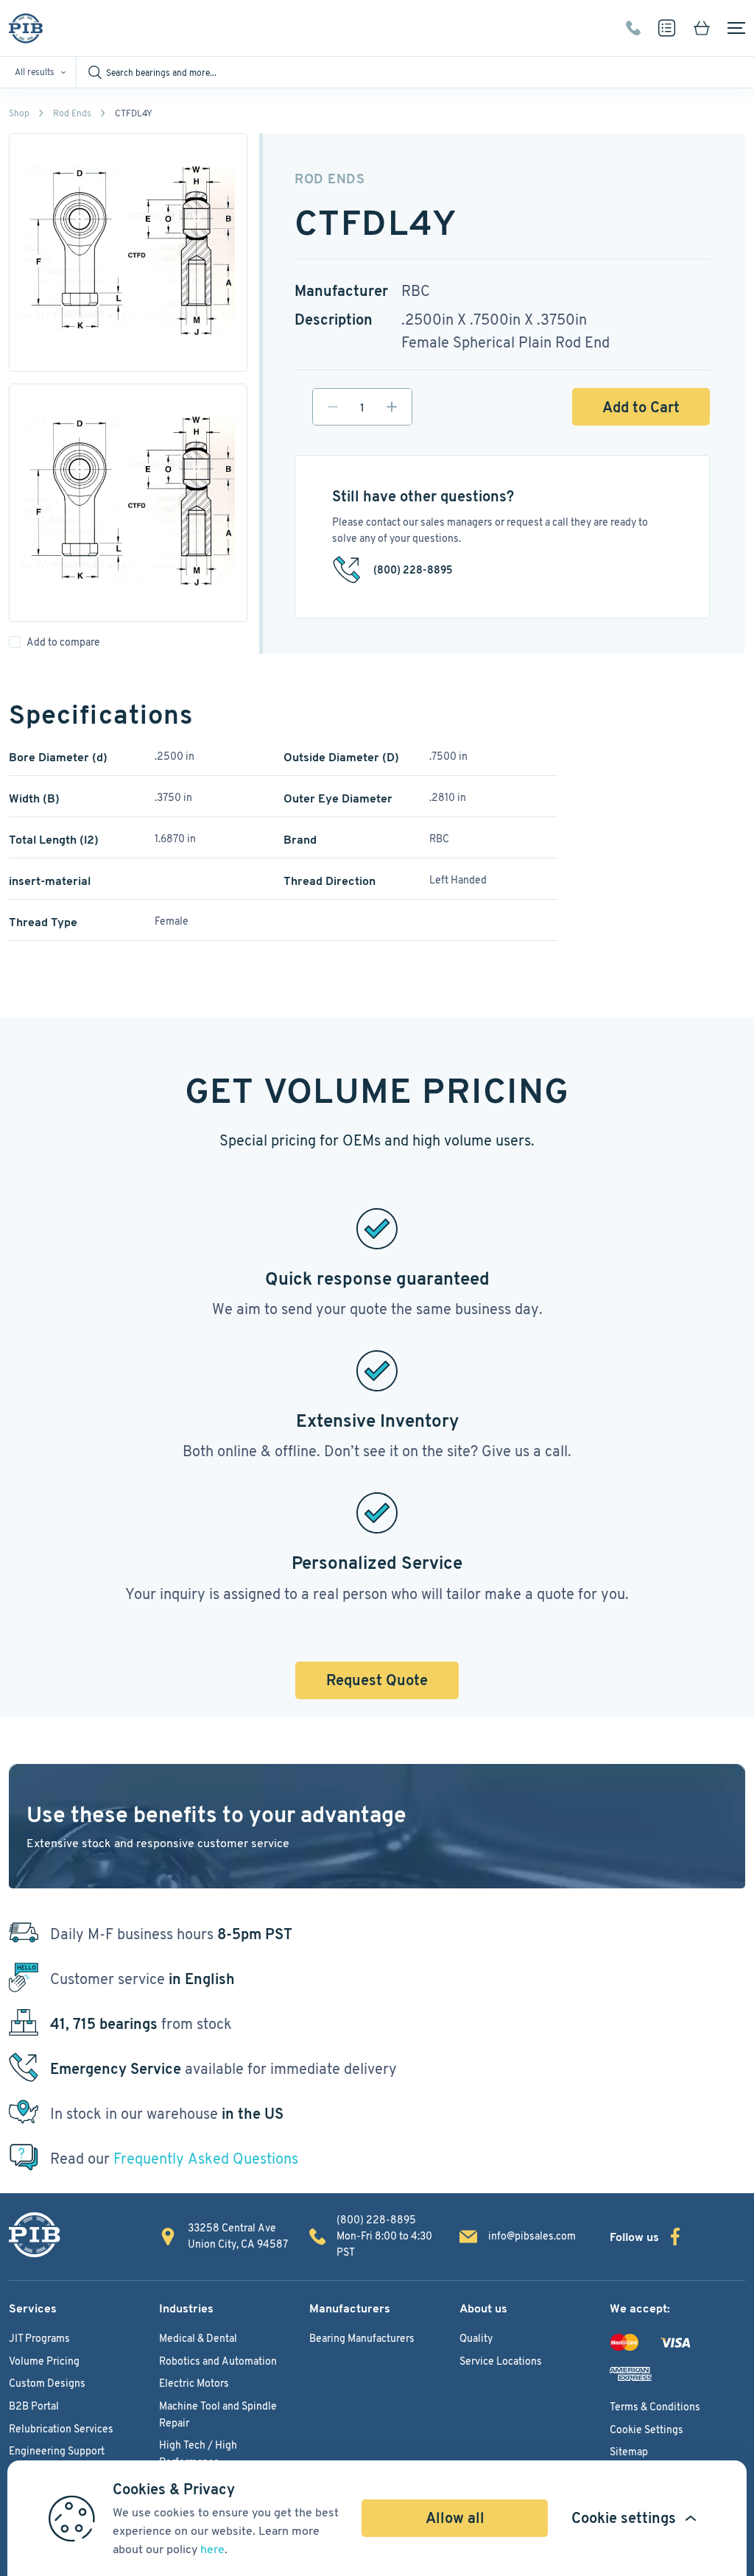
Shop (19, 113)
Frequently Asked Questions (206, 2159)
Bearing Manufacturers (362, 2338)
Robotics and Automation (218, 2361)
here (212, 2549)
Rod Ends (72, 113)
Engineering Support (57, 2451)
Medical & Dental (198, 2338)
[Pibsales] (35, 2235)
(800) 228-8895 (633, 28)
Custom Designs (47, 2383)
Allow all (455, 2518)
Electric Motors (194, 2383)
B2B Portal (34, 2406)
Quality (476, 2338)
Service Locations (501, 2361)
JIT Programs (39, 2338)
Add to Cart (641, 407)
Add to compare (63, 642)
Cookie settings (624, 2518)
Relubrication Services (61, 2429)
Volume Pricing (44, 2361)
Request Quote (377, 1680)
